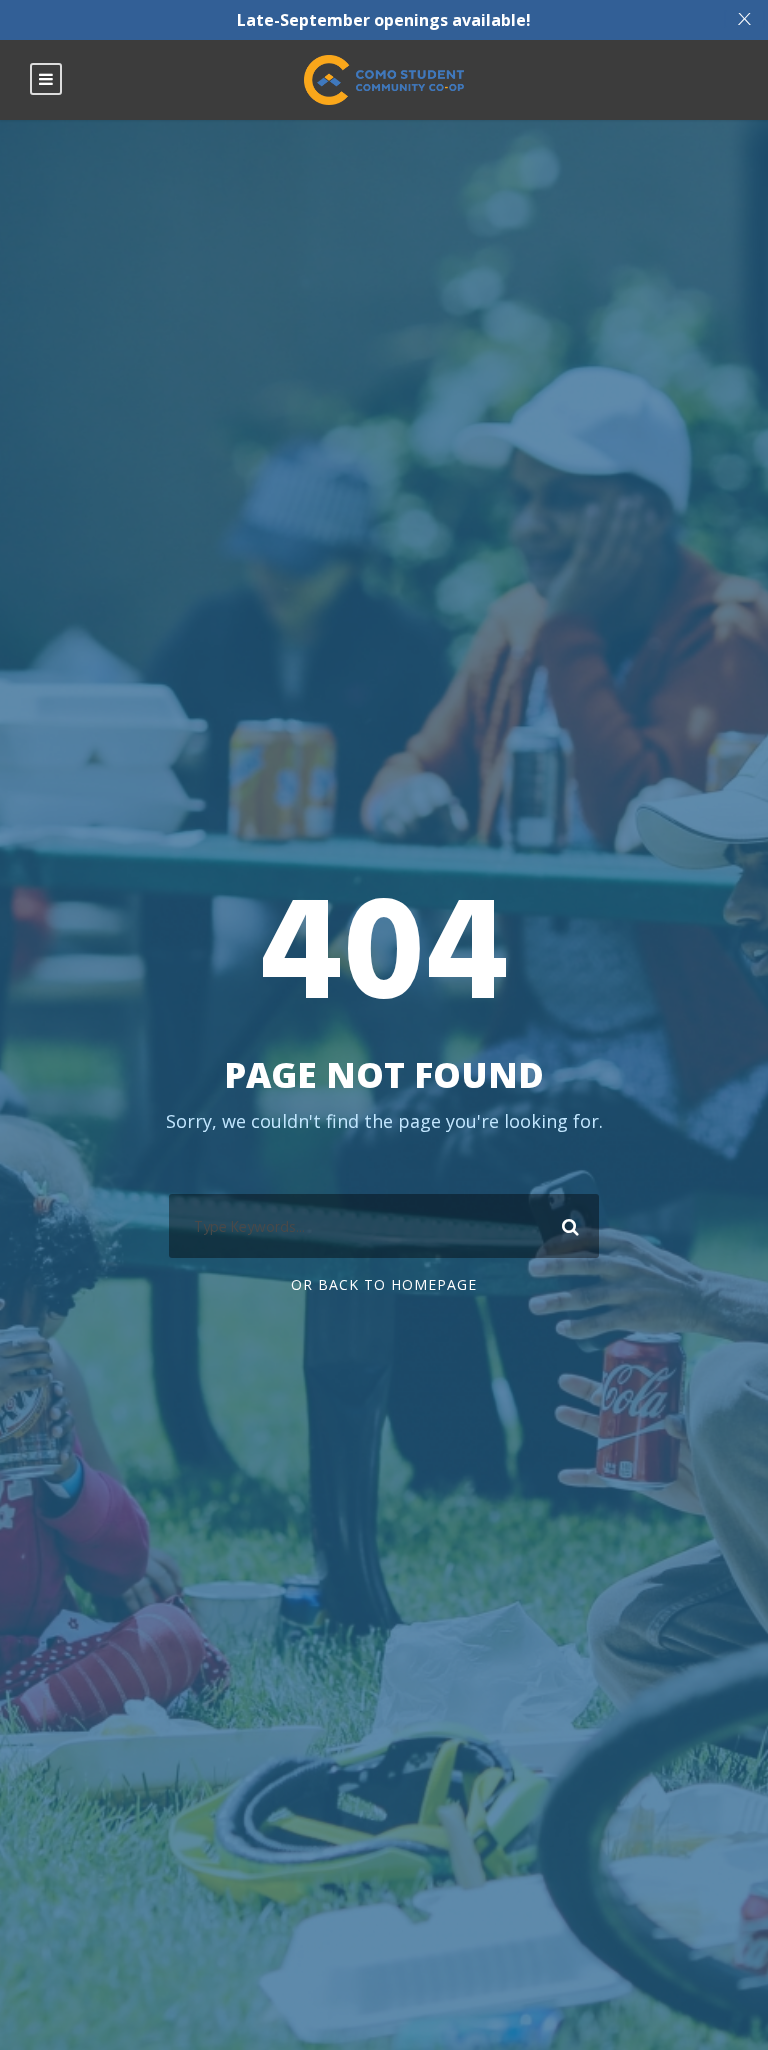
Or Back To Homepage (384, 1284)
